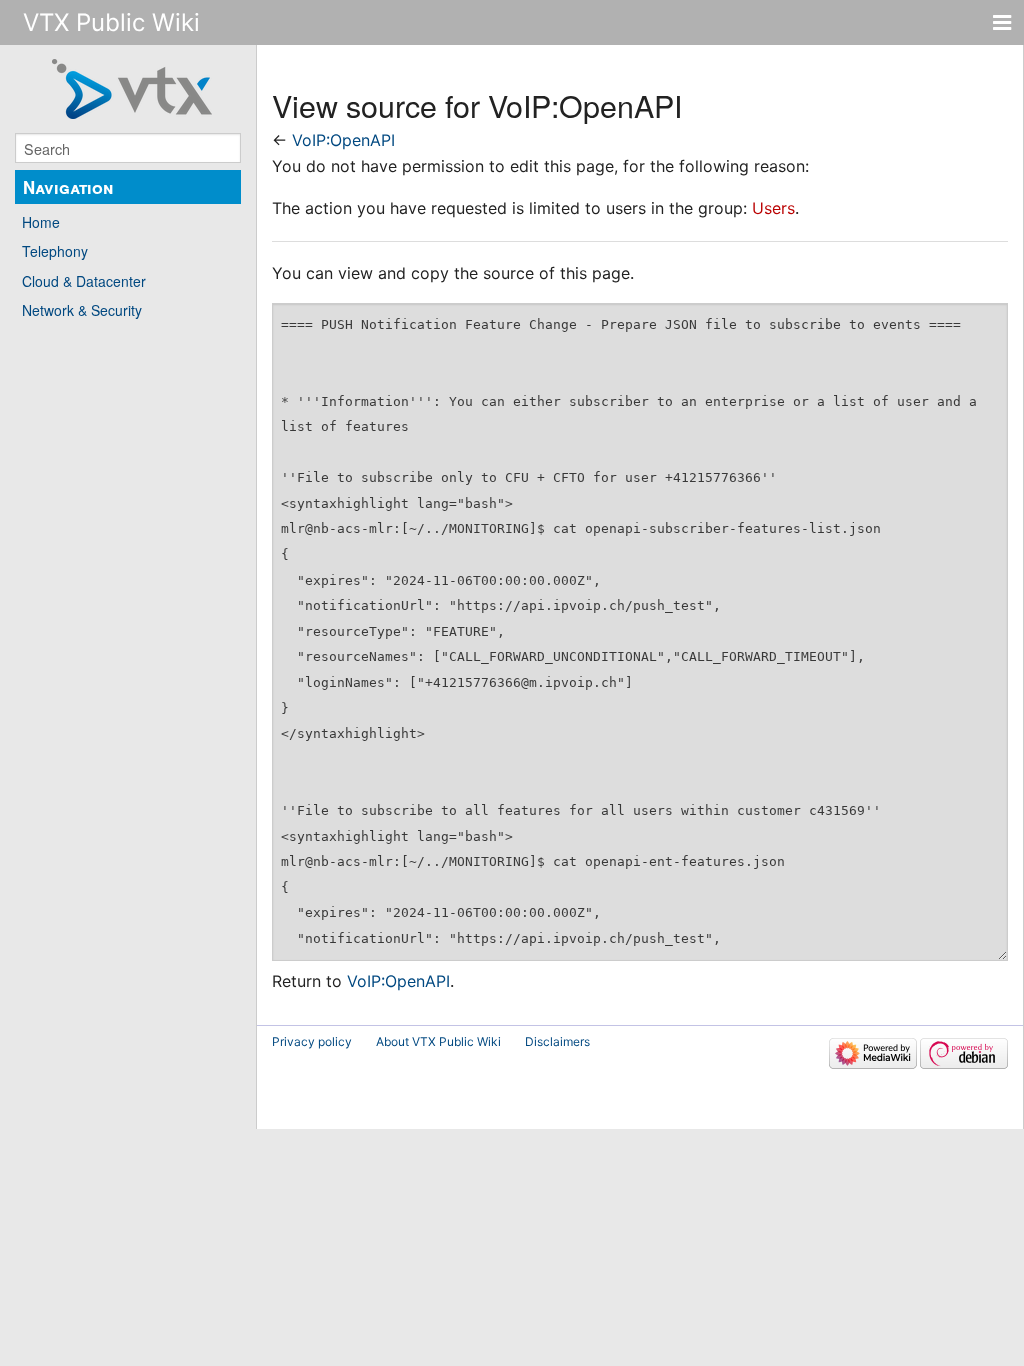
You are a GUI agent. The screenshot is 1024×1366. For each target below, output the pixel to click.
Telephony (55, 251)
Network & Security (82, 310)
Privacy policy (312, 1041)
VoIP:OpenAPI (343, 140)
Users (773, 208)
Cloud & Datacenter (84, 281)
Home (41, 222)
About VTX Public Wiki (438, 1041)
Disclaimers (557, 1041)
